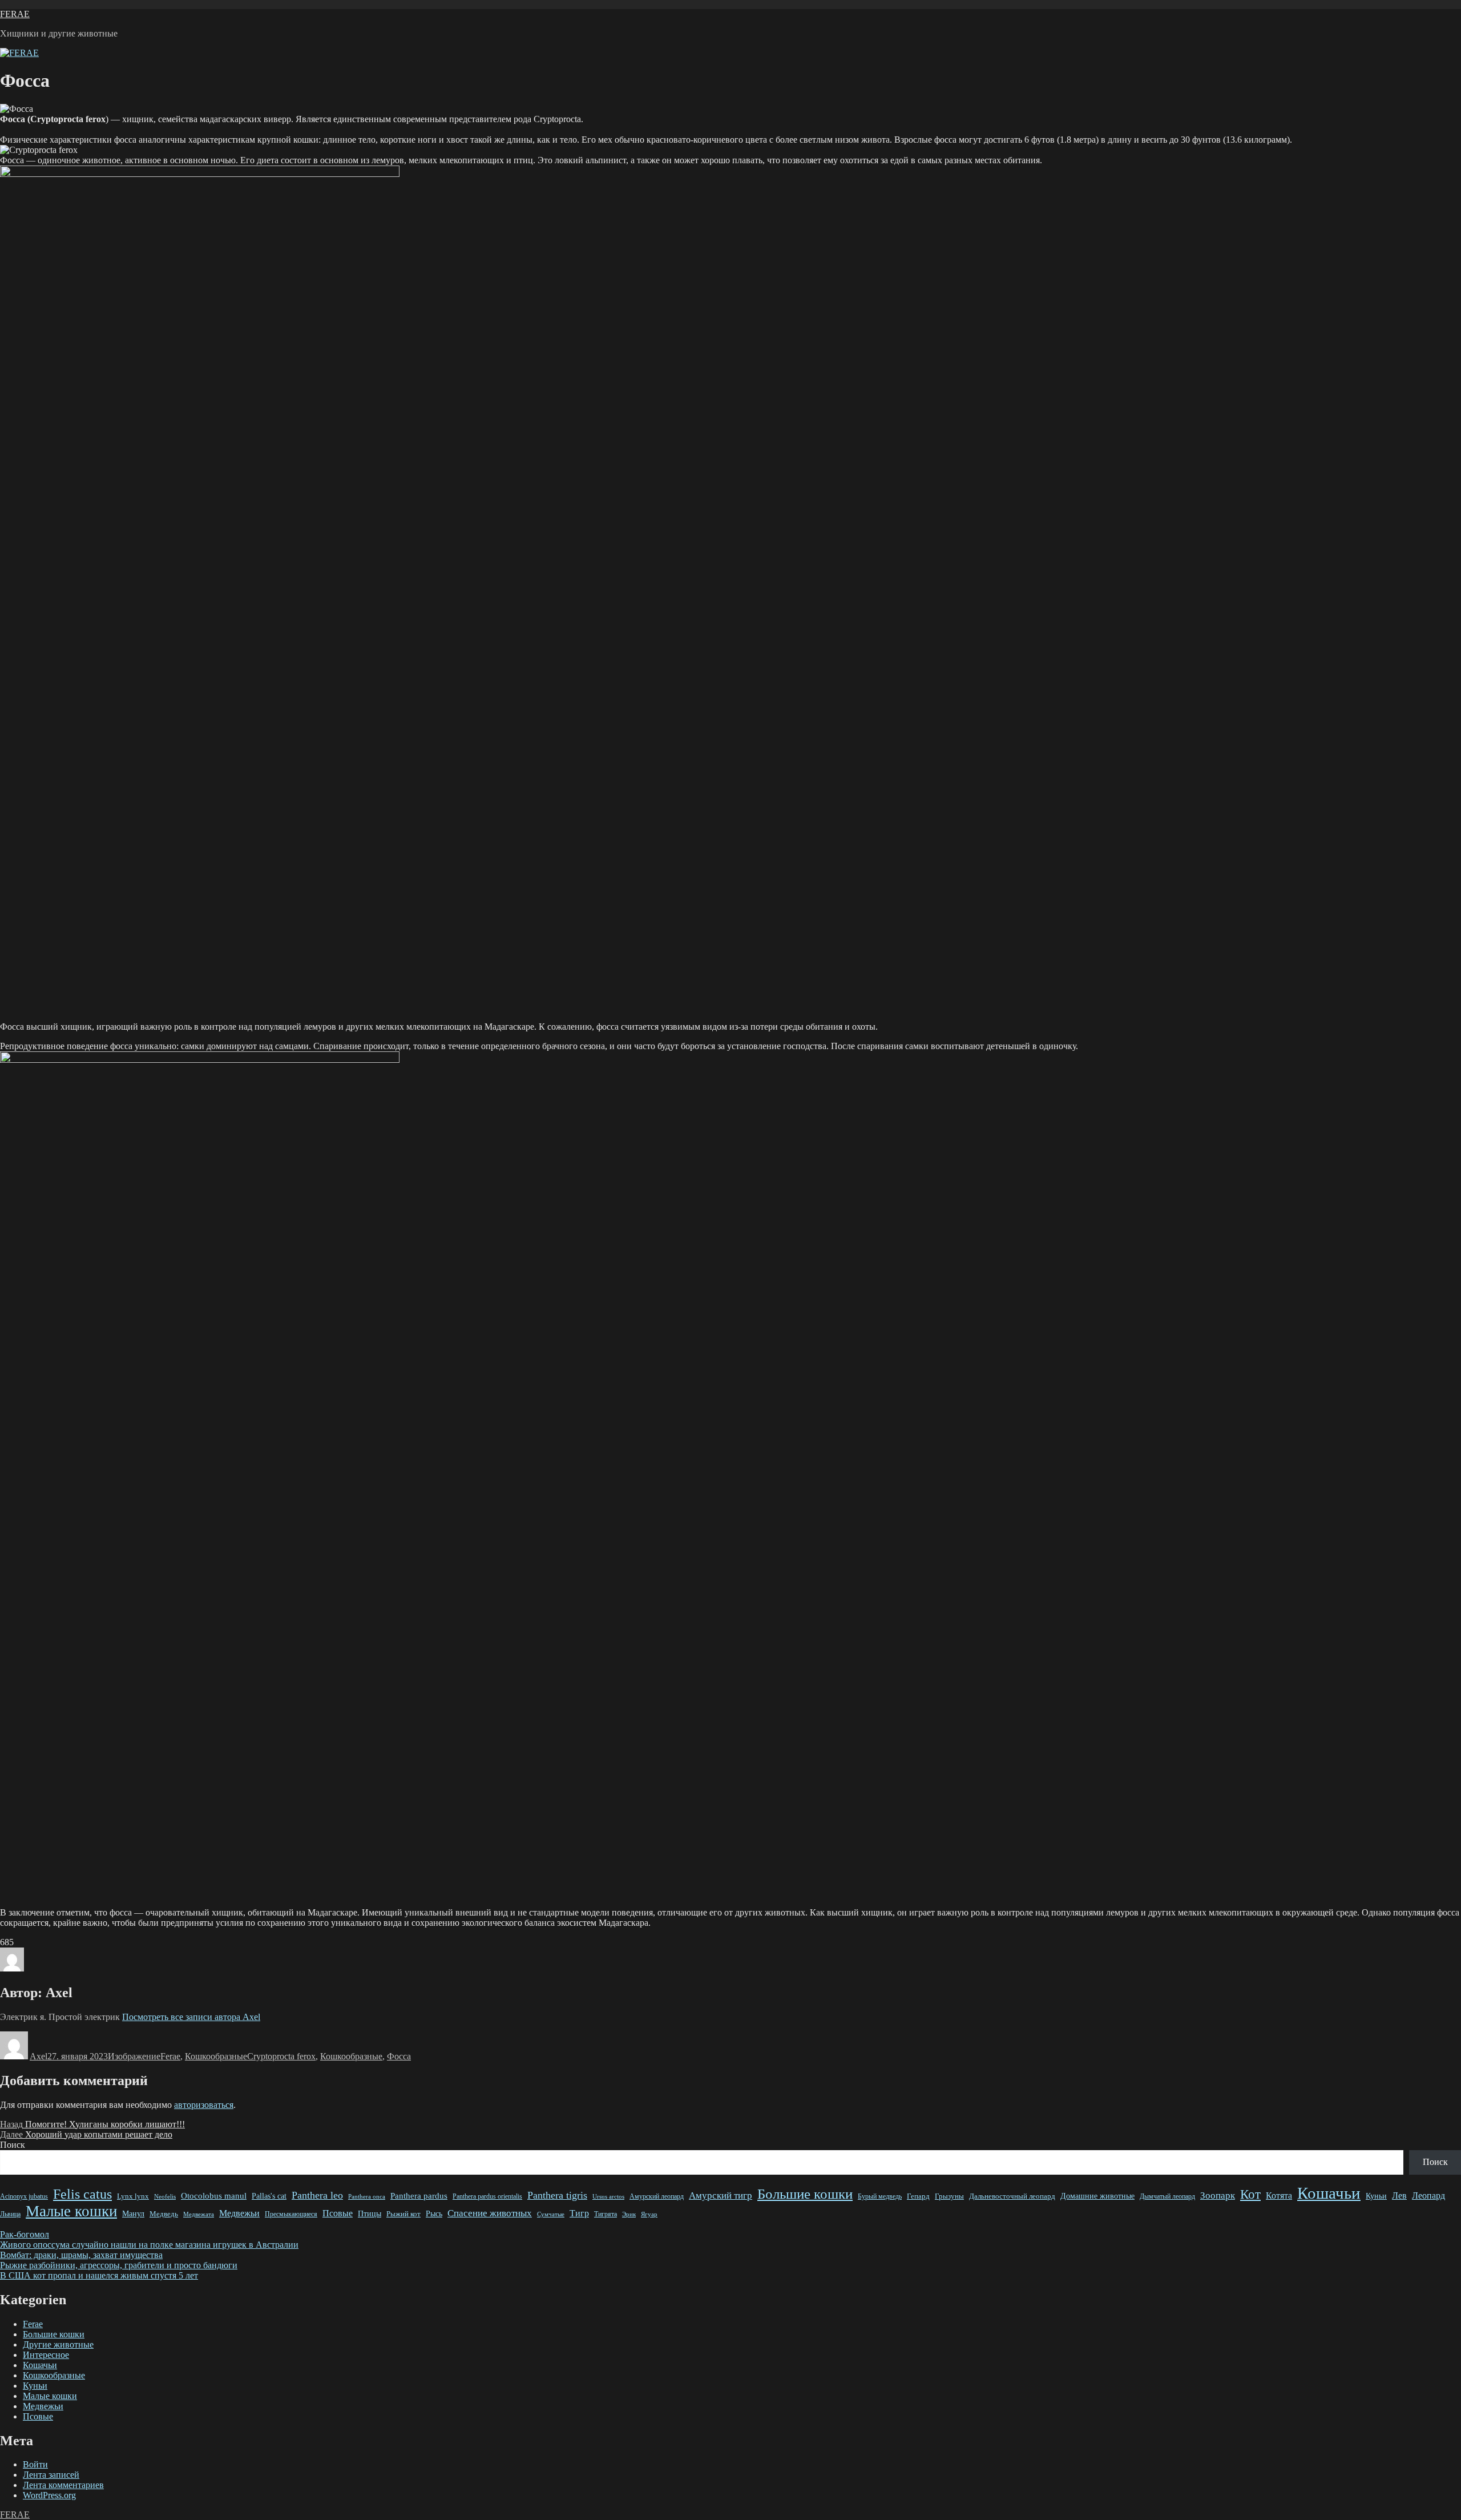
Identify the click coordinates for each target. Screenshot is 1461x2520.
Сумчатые (551, 2214)
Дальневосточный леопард (1012, 2196)
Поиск (13, 2145)
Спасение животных (490, 2213)
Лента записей (51, 2475)
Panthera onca (367, 2196)
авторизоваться (204, 2105)
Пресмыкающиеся (291, 2214)
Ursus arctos (608, 2196)
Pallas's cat (269, 2196)
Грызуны (949, 2196)
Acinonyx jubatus (24, 2196)
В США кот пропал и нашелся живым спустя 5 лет (99, 2275)
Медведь (164, 2214)
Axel (39, 2056)
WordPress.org (49, 2495)
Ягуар (649, 2214)
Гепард (918, 2196)
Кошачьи (1329, 2193)
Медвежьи (239, 2213)
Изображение (134, 2056)
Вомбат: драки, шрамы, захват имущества (81, 2255)
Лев (1399, 2196)
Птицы (370, 2213)
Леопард (1428, 2196)
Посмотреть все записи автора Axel (191, 2017)
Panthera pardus (419, 2196)
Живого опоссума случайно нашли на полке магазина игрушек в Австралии (149, 2245)
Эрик (629, 2214)
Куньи (1376, 2196)
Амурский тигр (721, 2196)
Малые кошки (71, 2211)
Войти (35, 2464)
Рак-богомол (25, 2234)
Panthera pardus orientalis (487, 2196)
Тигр (579, 2213)
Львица (10, 2214)
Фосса (399, 2056)
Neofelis (165, 2196)
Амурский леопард (657, 2197)
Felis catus (82, 2194)
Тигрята (606, 2214)
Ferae (170, 2056)
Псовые (338, 2213)
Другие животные (58, 2344)
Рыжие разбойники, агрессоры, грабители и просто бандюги (119, 2265)
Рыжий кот (403, 2214)
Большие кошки (805, 2194)
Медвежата (199, 2214)
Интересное (46, 2355)
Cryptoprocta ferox (281, 2056)
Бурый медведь (880, 2196)
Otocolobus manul (214, 2196)
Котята (1279, 2196)
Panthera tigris (557, 2195)
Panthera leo (317, 2195)
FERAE (15, 14)
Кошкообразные (216, 2056)
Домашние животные (1097, 2196)
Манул (133, 2213)
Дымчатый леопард (1167, 2197)
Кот (1250, 2194)
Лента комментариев (63, 2485)
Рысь (434, 2214)
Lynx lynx (133, 2196)
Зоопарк (1218, 2196)
